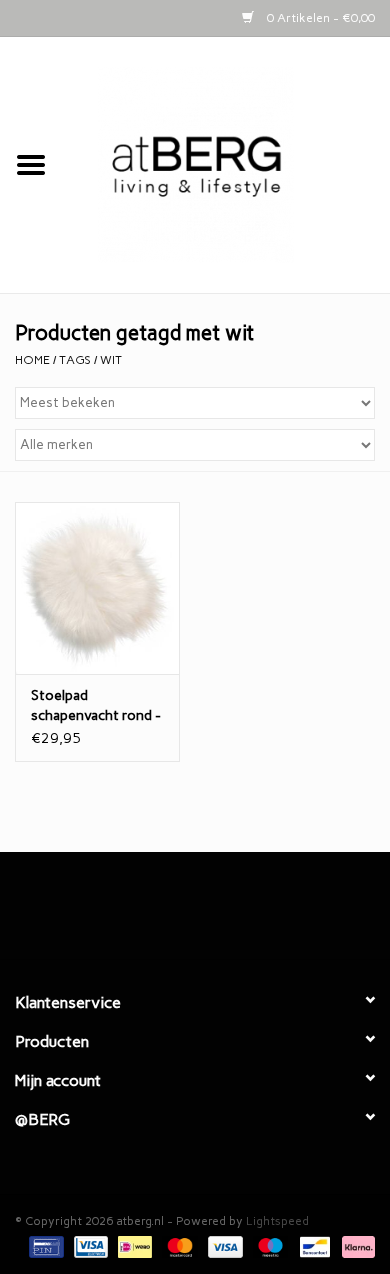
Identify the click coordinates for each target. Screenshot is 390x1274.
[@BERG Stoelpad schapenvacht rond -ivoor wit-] (97, 588)
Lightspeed (277, 1221)
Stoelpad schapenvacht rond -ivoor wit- (96, 706)
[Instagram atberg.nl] (230, 913)
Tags (75, 360)
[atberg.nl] (226, 164)
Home (32, 360)
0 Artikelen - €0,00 (319, 18)
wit (111, 360)
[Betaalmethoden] (44, 1246)
